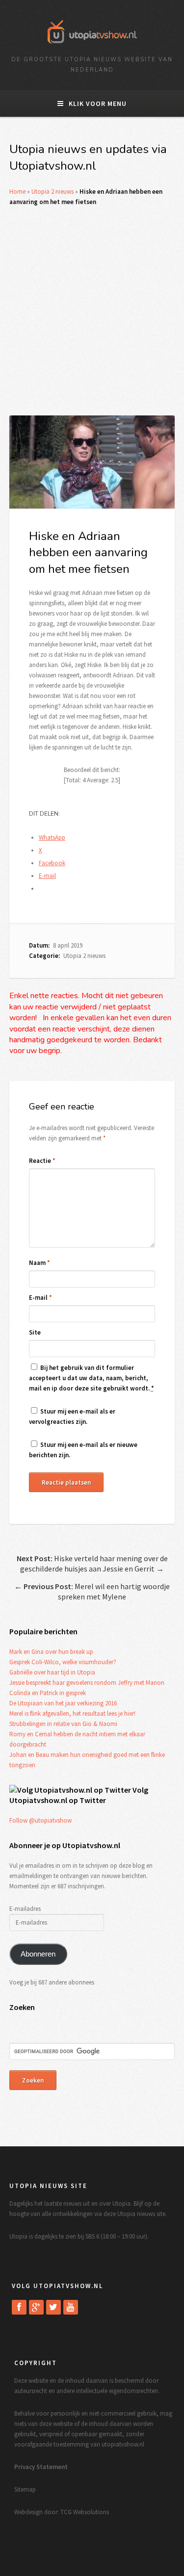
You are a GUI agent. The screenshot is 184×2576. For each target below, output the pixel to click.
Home (17, 192)
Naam (39, 1263)
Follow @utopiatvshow (40, 1820)
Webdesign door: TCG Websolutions (62, 2512)
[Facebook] (19, 2307)
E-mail (40, 1298)
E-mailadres (25, 1909)
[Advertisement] (92, 311)
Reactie (42, 1161)
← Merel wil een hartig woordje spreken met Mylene (92, 1591)
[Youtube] (71, 2307)
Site (35, 1332)
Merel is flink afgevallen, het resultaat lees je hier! (72, 1713)
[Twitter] (53, 2307)
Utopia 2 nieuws (53, 192)
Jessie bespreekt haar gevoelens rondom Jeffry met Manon (87, 1683)
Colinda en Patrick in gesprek (48, 1693)
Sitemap (25, 2489)
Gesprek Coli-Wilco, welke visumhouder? (63, 1662)
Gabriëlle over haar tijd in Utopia (52, 1672)
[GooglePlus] (36, 2307)
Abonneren (38, 1954)
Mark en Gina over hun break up (51, 1652)
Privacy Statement (41, 2467)
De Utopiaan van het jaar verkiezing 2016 (63, 1703)
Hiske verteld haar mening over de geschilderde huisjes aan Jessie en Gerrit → (92, 1563)
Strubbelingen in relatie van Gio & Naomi (63, 1724)
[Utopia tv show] (92, 47)
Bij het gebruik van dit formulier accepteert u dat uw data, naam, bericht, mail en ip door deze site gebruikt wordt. (92, 1378)
